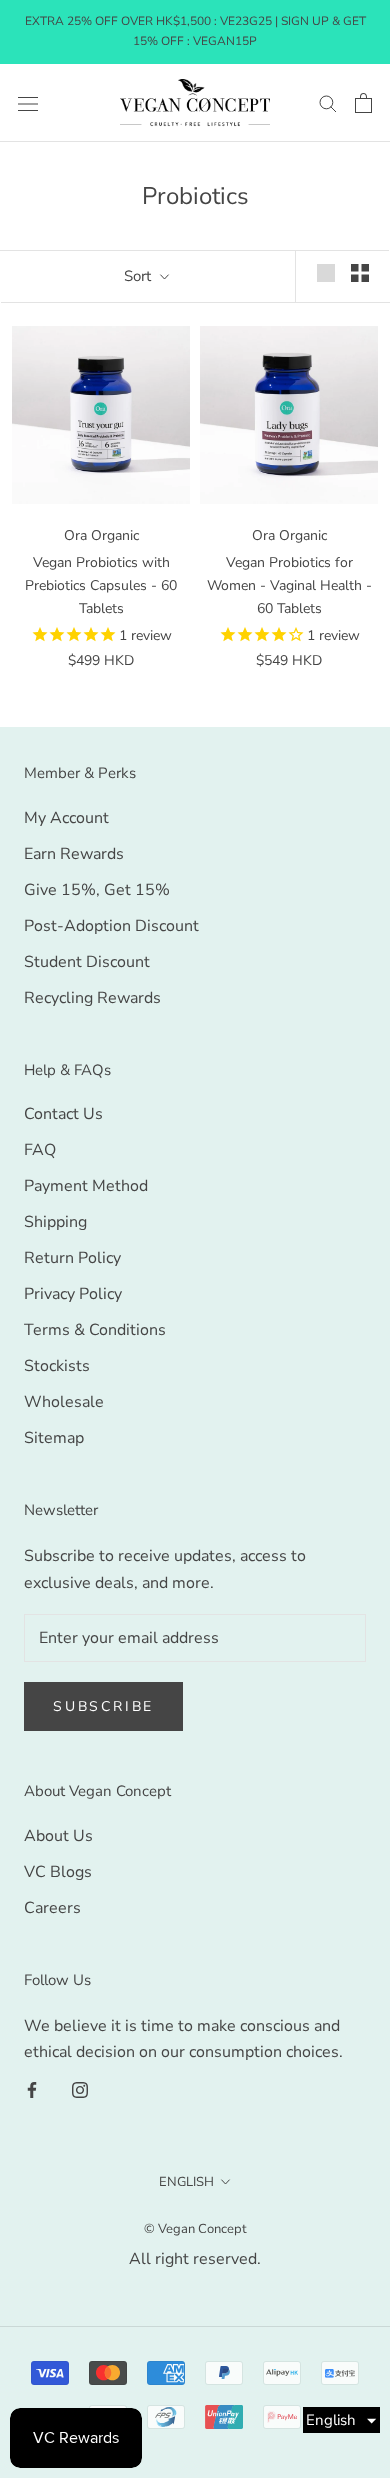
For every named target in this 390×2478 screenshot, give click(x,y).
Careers (52, 1908)
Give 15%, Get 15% (97, 890)
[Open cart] (363, 103)
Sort (139, 276)
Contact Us (63, 1114)
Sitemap (54, 1438)
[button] (341, 2420)
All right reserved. (195, 2259)
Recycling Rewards (92, 998)
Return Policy (72, 1258)
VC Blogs (58, 1872)
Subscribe (103, 1706)
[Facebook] (32, 2089)
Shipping (55, 1222)
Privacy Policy (73, 1294)
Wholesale (64, 1402)
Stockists (57, 1366)
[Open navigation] (28, 103)
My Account (66, 818)
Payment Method (86, 1186)
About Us (58, 1836)
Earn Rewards (74, 854)
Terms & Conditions (95, 1330)
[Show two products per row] (360, 273)
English (186, 2182)
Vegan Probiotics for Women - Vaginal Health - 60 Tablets (289, 585)
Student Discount (87, 962)
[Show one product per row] (326, 273)
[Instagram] (80, 2089)
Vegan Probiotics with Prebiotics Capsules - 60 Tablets (101, 585)
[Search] (328, 103)
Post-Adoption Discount (111, 926)
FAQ (40, 1150)
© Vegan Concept (195, 2229)
